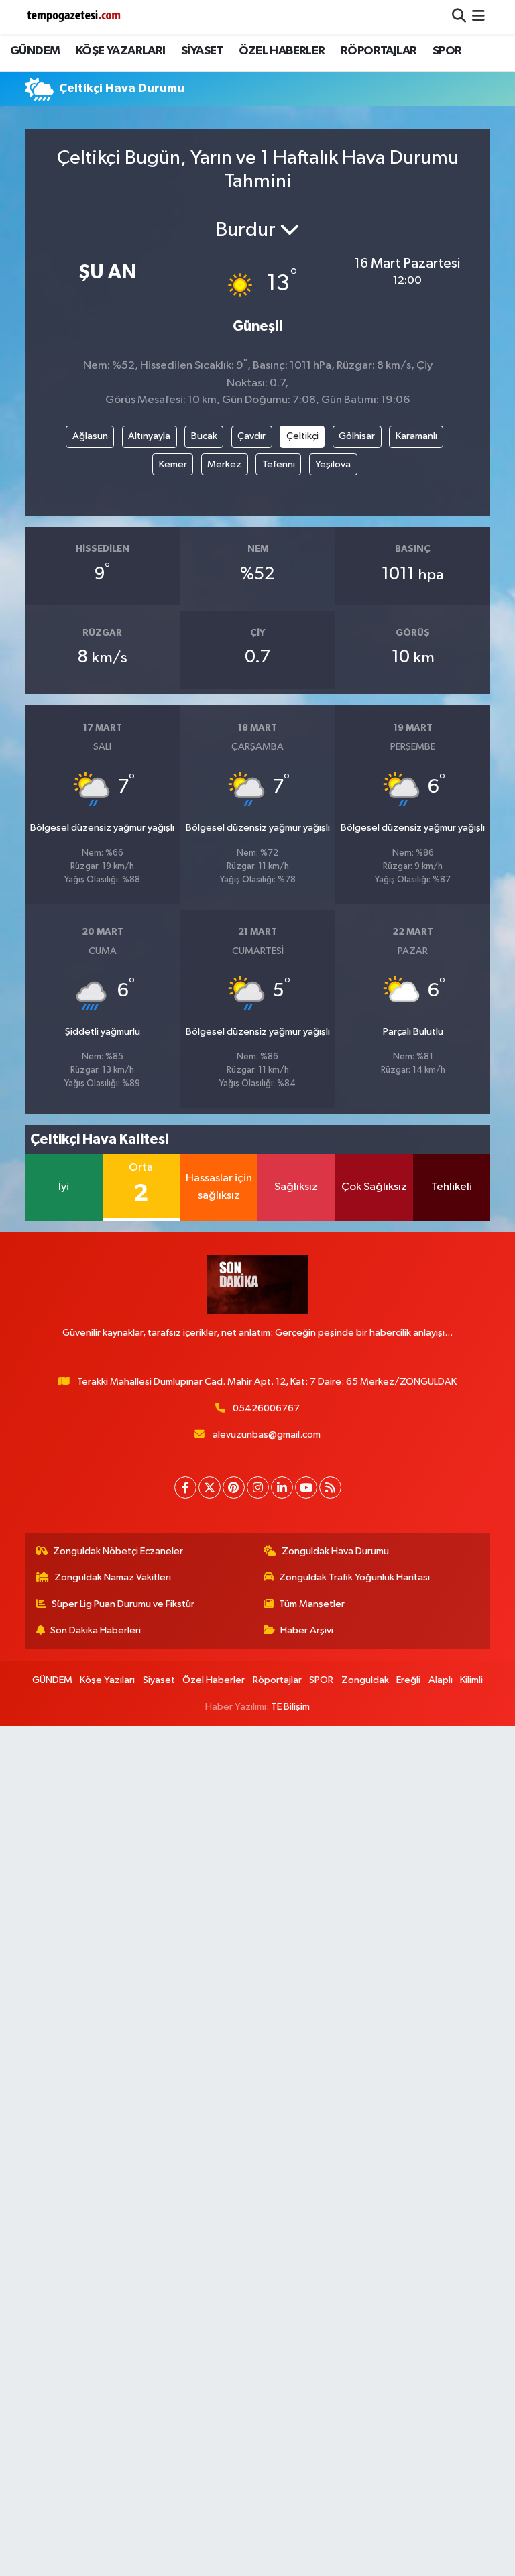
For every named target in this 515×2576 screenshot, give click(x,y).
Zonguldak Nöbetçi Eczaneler (118, 1551)
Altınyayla (149, 436)
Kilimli (471, 1680)
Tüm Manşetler (312, 1604)
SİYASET (202, 51)
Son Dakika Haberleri (96, 1630)
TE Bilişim (290, 1707)
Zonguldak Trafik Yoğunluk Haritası (354, 1577)
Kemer (173, 464)
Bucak (204, 436)
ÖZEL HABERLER (282, 51)
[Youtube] (306, 1487)
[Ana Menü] (478, 17)
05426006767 (266, 1408)
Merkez (224, 464)
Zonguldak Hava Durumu (335, 1551)
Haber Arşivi (307, 1630)
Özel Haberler (214, 1680)
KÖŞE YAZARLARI (121, 51)
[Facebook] (185, 1487)
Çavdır (251, 436)
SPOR (447, 51)
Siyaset (159, 1680)
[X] (210, 1487)
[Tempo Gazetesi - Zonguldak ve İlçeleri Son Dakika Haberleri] (75, 17)
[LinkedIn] (282, 1487)
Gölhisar (357, 436)
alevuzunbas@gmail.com (267, 1435)
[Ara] (459, 17)
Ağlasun (90, 436)
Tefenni (279, 464)
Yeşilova (333, 464)
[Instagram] (258, 1487)
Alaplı (441, 1680)
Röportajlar (277, 1680)
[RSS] (330, 1487)
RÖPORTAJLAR (379, 51)
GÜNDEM (35, 51)
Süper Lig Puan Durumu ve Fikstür (123, 1604)
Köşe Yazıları (107, 1680)
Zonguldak (365, 1680)
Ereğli (408, 1680)
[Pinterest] (234, 1487)
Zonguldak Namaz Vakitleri (113, 1577)
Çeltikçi (302, 436)
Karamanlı (416, 436)
